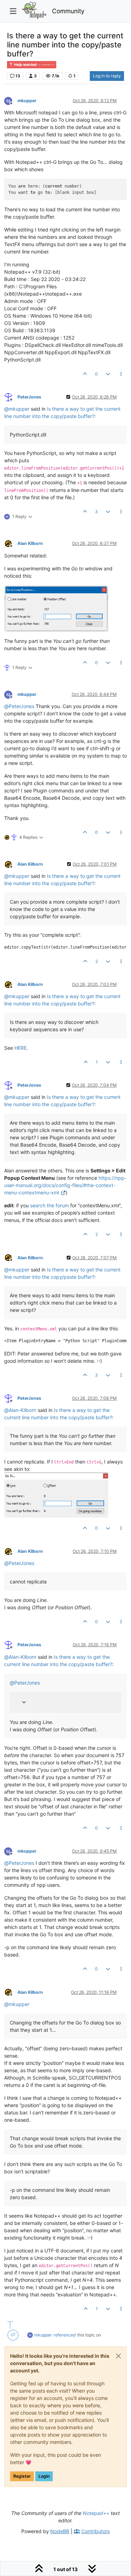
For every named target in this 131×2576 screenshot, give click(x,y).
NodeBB (60, 2531)
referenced (65, 2335)
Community (68, 11)
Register (22, 2476)
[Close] (118, 2356)
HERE (20, 1048)
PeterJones (29, 397)
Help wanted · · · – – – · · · (34, 65)
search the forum (49, 1205)
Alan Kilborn (30, 543)
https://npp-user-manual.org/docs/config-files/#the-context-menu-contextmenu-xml (65, 1185)
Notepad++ (96, 2513)
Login (44, 2476)
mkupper (27, 101)
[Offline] (11, 100)
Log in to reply (107, 76)
